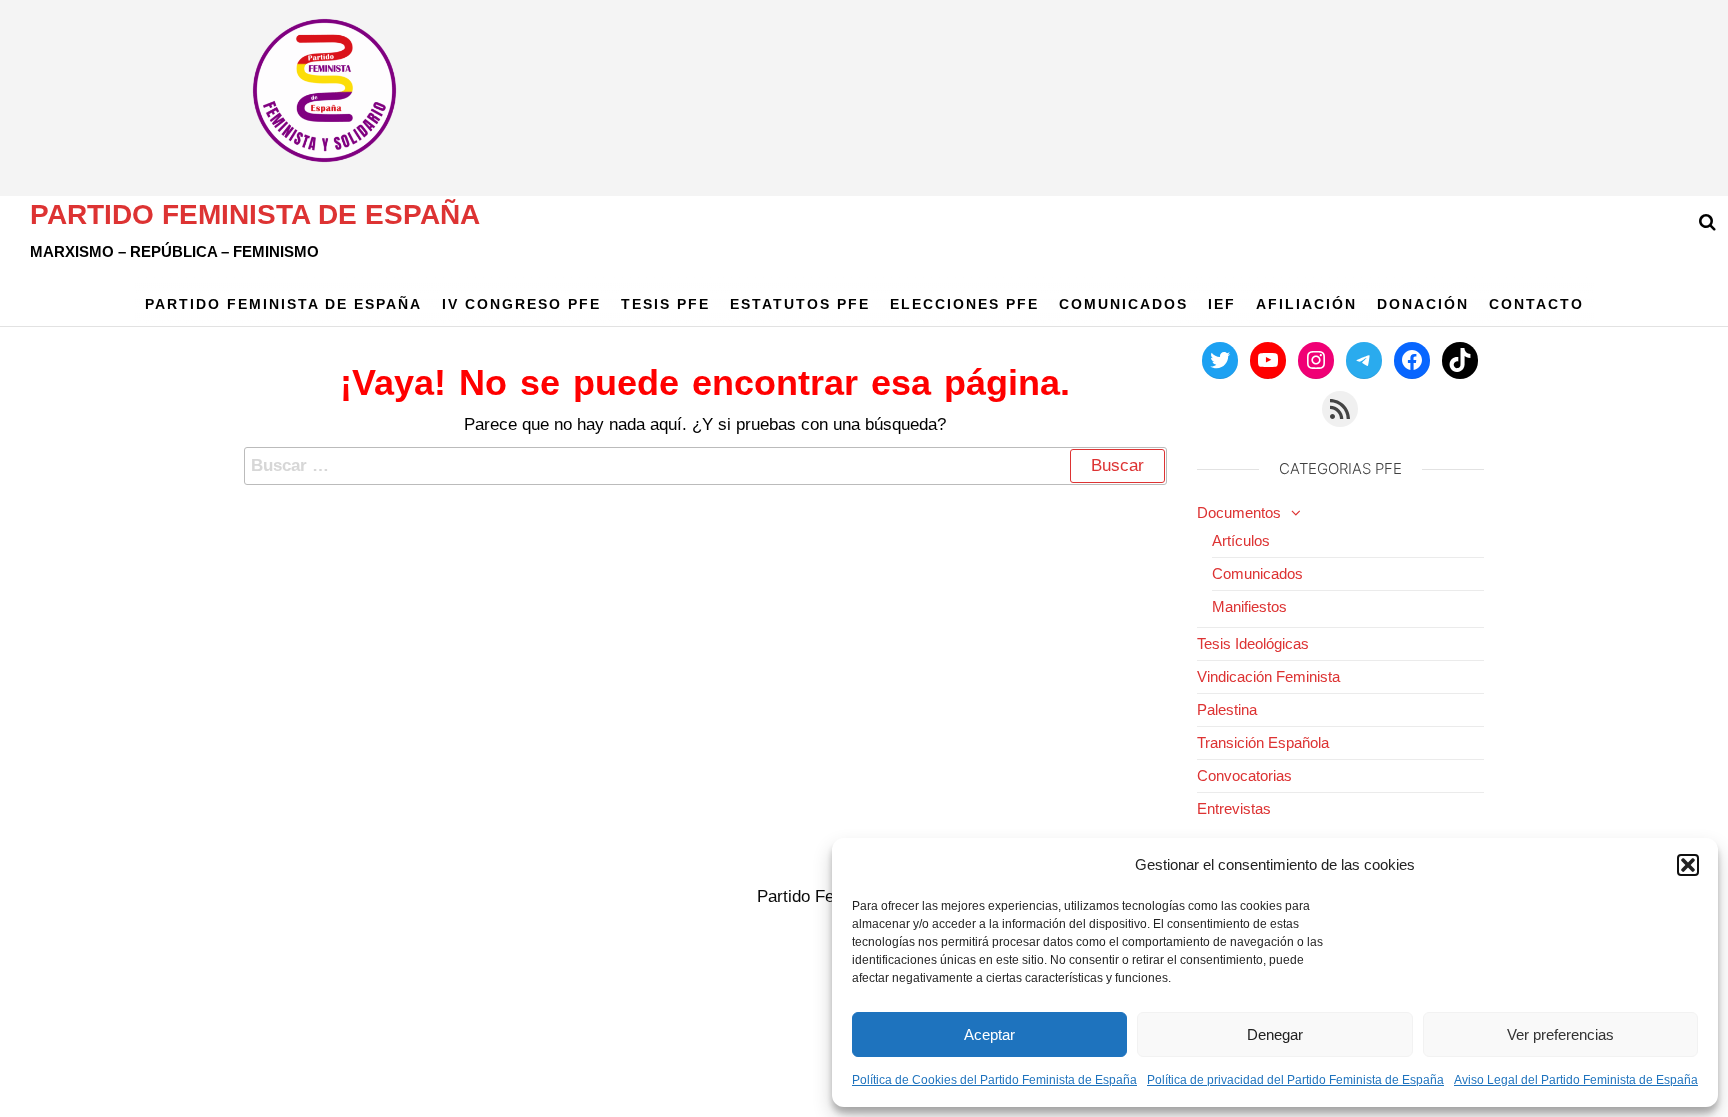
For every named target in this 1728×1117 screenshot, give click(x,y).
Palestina (1227, 709)
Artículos (1241, 540)
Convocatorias (1244, 775)
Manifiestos (1249, 606)
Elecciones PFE (964, 304)
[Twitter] (1220, 360)
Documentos (1239, 512)
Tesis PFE (665, 304)
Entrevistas (1234, 808)
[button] (1688, 865)
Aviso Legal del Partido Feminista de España (1576, 1080)
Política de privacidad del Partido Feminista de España (1295, 1080)
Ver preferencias (1560, 1034)
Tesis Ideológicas (1253, 643)
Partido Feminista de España (255, 214)
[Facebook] (1412, 360)
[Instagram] (1316, 360)
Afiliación (1306, 304)
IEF (1222, 304)
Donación (1423, 304)
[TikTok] (1460, 360)
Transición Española (1263, 742)
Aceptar (989, 1034)
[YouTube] (1268, 360)
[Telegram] (1364, 360)
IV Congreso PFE (521, 304)
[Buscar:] (705, 466)
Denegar (1275, 1034)
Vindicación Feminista (1268, 676)
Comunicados (1123, 304)
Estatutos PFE (800, 304)
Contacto (1536, 304)
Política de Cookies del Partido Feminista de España (994, 1080)
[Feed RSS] (1340, 409)
